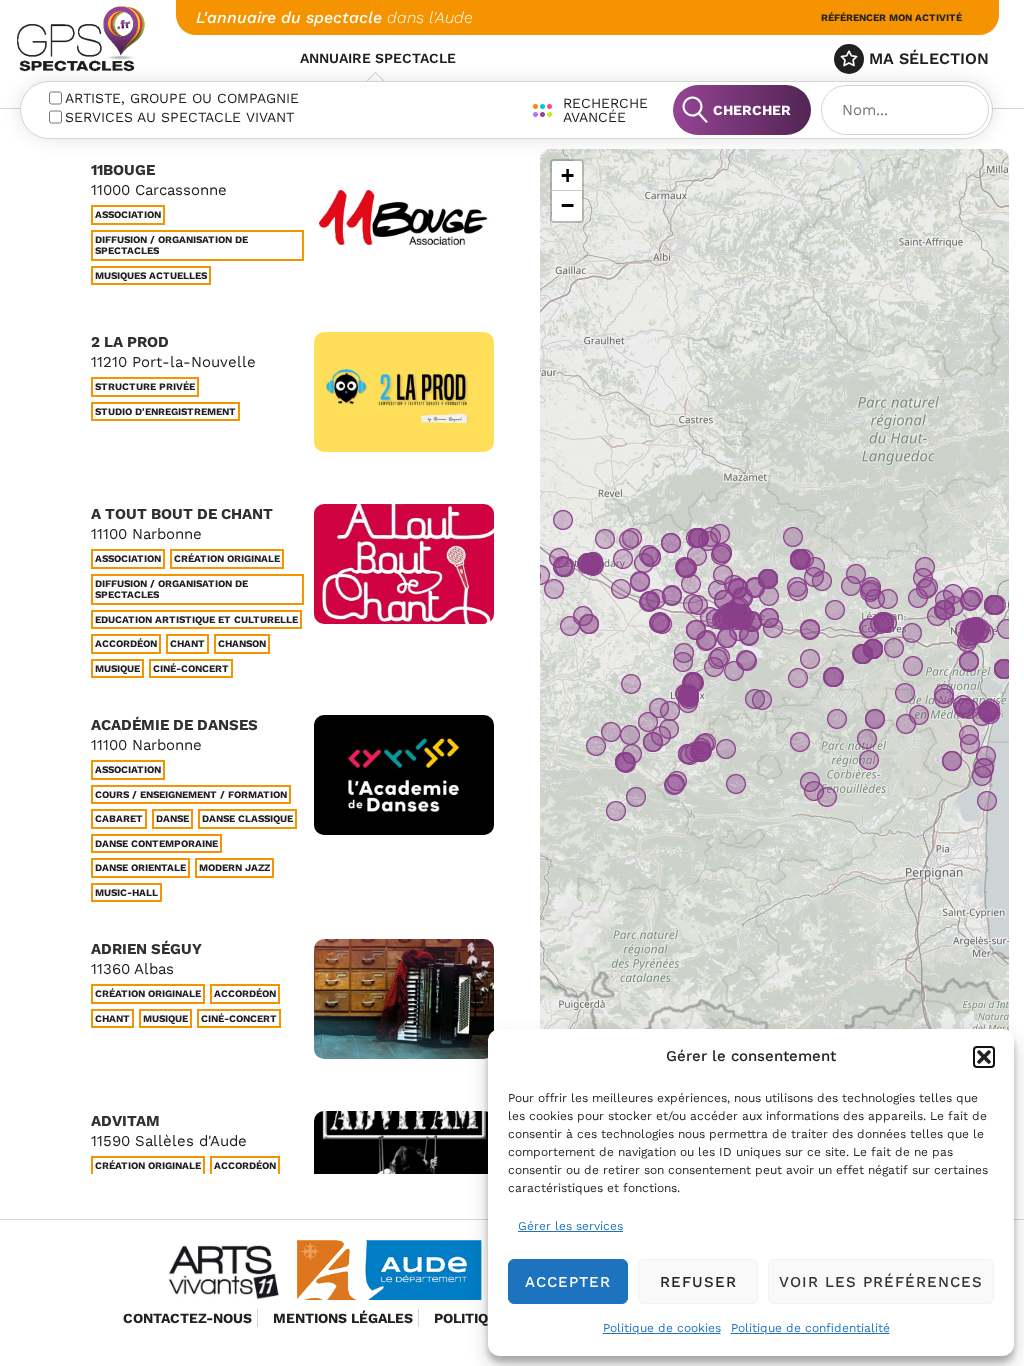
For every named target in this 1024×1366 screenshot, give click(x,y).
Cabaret (119, 818)
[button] (984, 1057)
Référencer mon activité (891, 17)
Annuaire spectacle (378, 58)
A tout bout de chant (182, 514)
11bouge (123, 170)
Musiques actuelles (151, 275)
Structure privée (145, 386)
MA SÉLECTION (929, 58)
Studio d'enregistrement (165, 411)
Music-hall (126, 892)
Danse (172, 818)
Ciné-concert (191, 668)
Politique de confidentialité (810, 1328)
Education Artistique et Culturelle (196, 619)
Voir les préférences (881, 1282)
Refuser (698, 1282)
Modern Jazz (234, 867)
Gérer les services (570, 1226)
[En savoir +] (404, 220)
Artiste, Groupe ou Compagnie (181, 98)
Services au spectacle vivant (179, 117)
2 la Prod (130, 342)
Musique (117, 668)
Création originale (227, 558)
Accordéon (126, 643)
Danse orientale (140, 867)
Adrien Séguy (146, 949)
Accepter (568, 1282)
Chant (187, 643)
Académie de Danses (174, 725)
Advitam (125, 1121)
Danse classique (247, 818)
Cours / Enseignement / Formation (191, 794)
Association (128, 214)
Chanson (242, 643)
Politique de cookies (662, 1328)
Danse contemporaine (156, 843)
